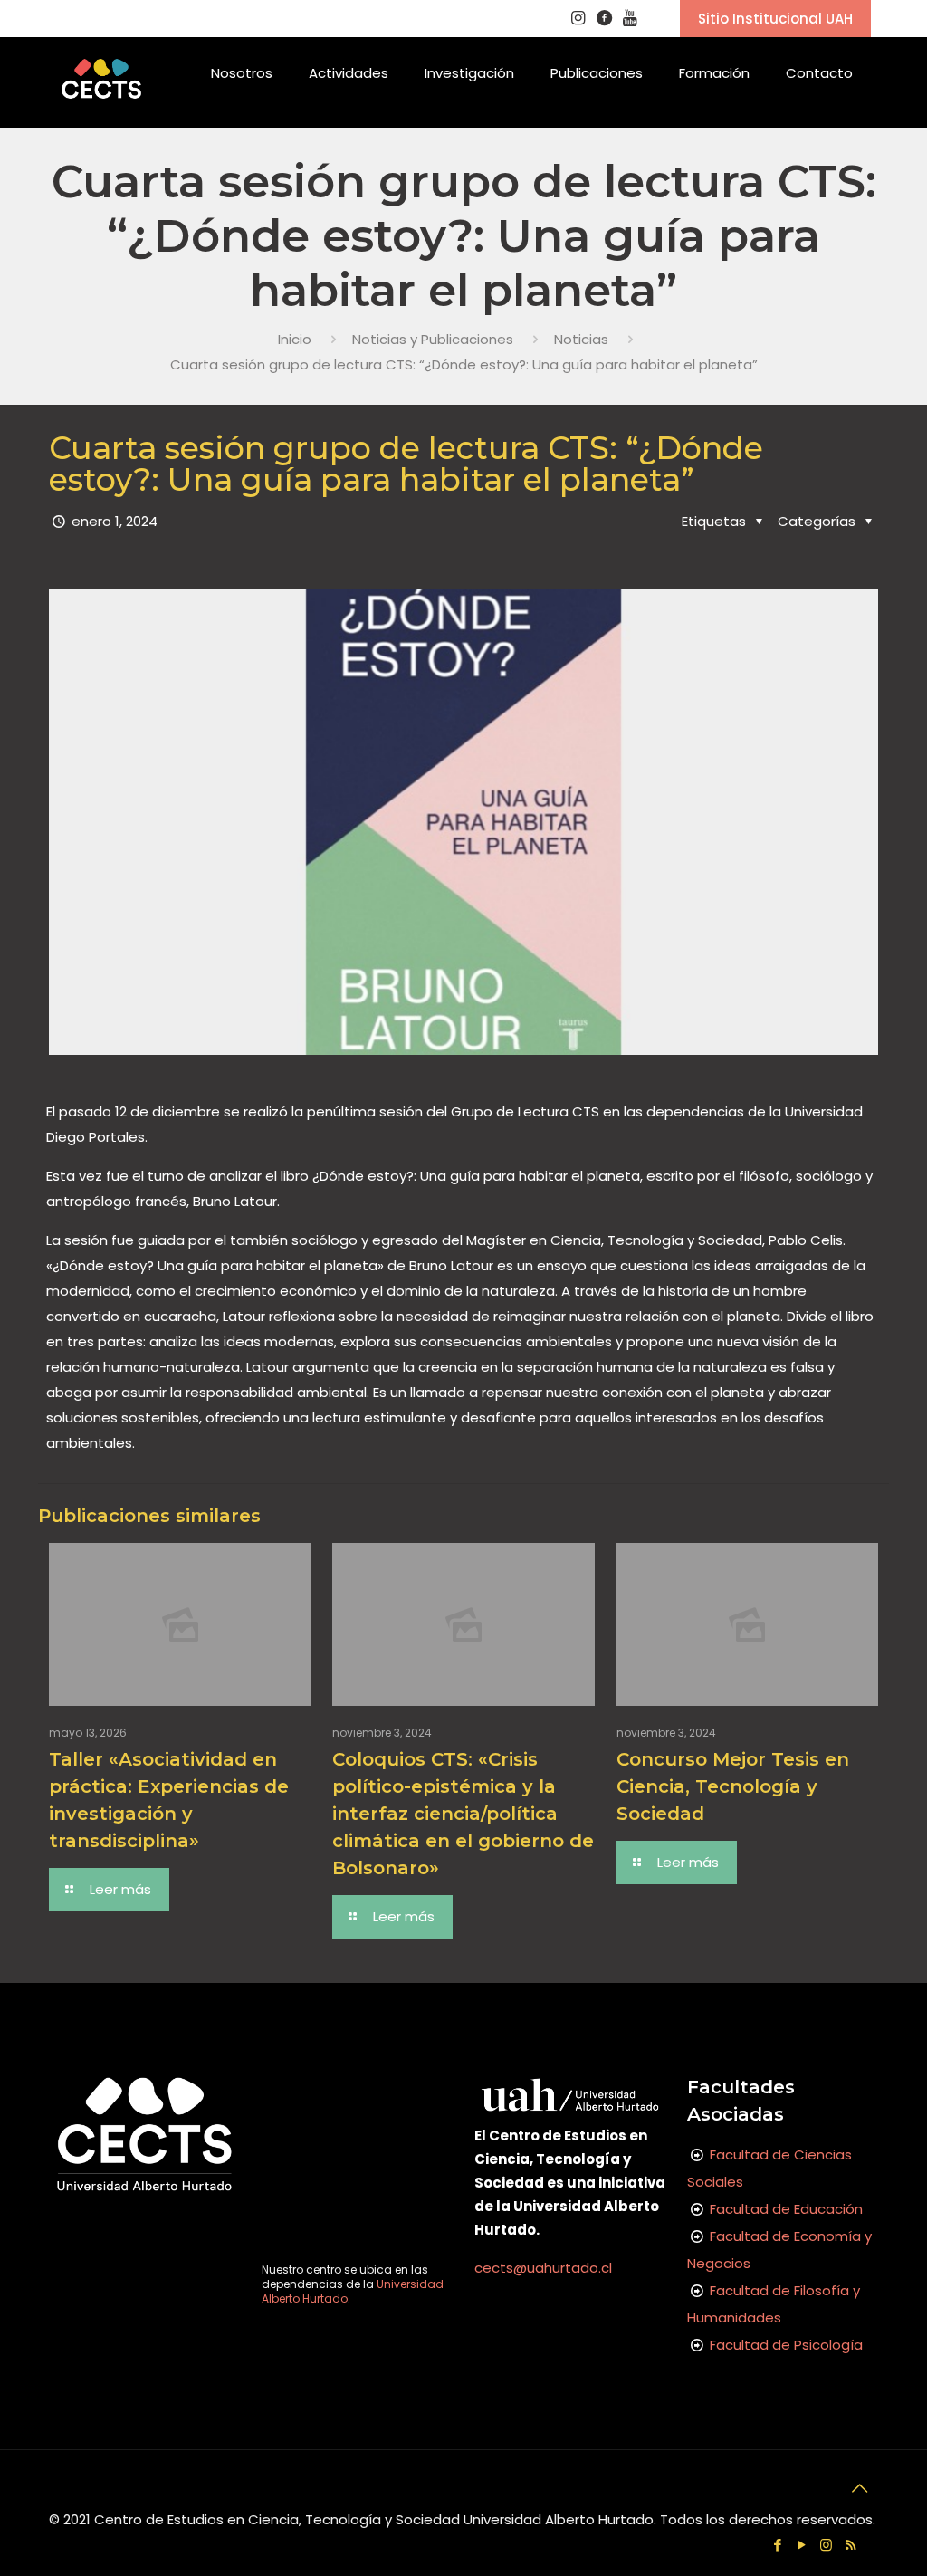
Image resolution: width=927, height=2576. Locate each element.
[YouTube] (802, 2545)
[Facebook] (777, 2545)
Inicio (295, 339)
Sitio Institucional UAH (775, 19)
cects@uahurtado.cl (543, 2268)
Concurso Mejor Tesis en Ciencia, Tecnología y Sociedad (733, 1786)
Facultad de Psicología (786, 2345)
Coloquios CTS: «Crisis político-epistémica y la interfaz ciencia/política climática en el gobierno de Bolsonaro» (463, 1814)
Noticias (581, 339)
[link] (242, 119)
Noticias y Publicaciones (433, 339)
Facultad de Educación (786, 2209)
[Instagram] (826, 2545)
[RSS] (851, 2545)
